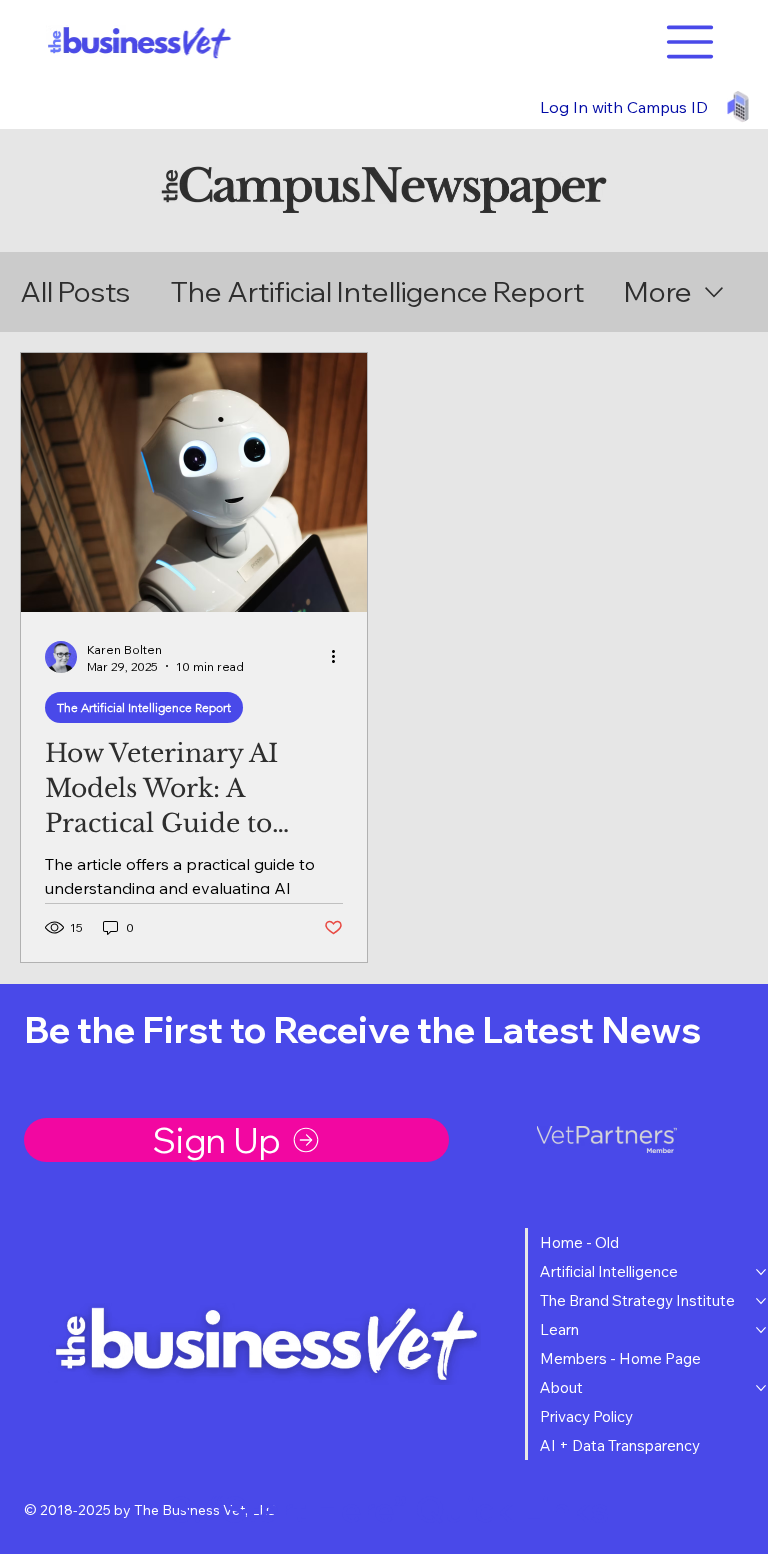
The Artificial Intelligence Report (377, 291)
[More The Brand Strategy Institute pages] (761, 1301)
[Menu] (691, 42)
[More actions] (340, 657)
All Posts (75, 291)
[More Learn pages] (761, 1330)
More (658, 291)
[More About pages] (761, 1388)
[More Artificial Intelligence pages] (761, 1272)
